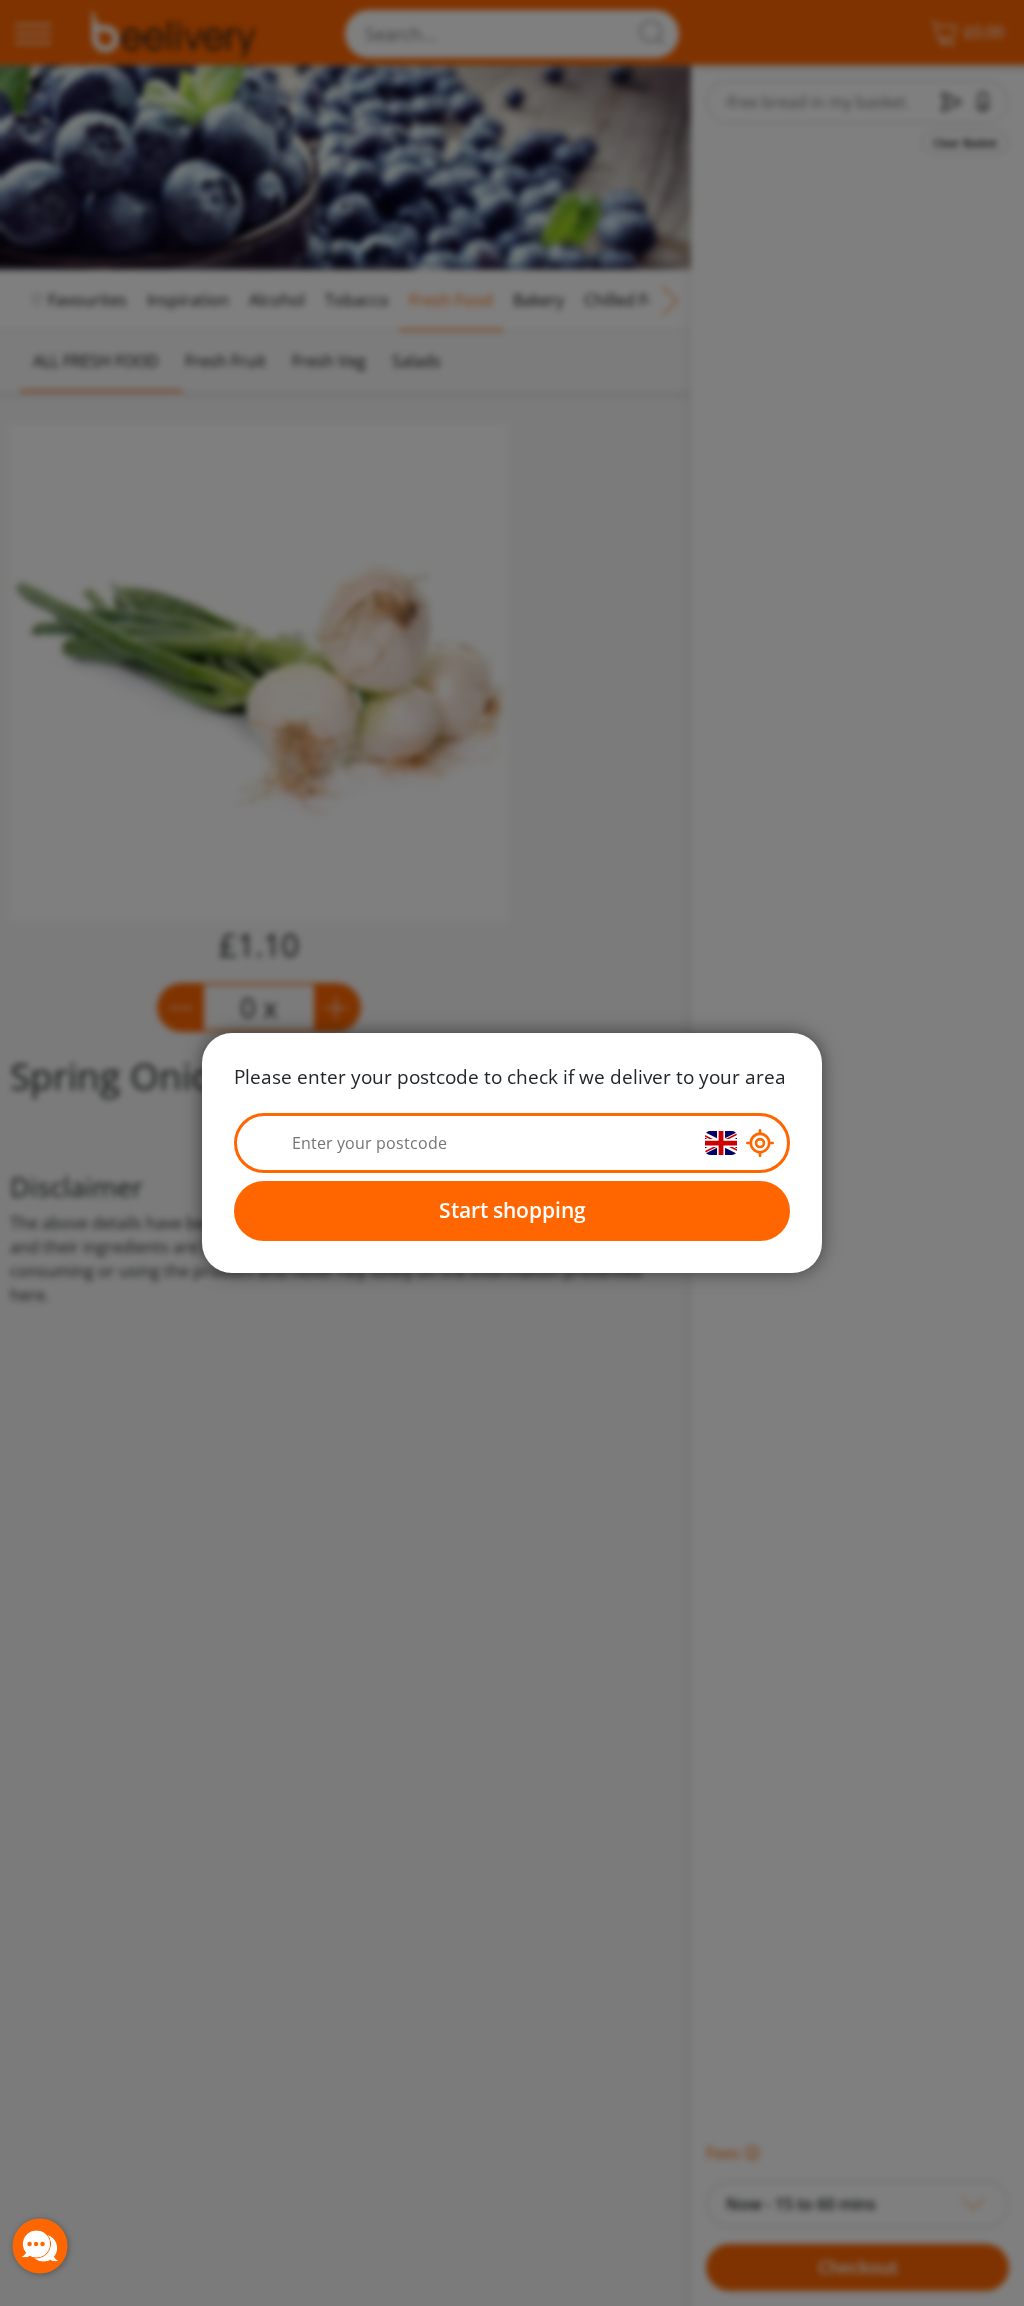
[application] (40, 2246)
